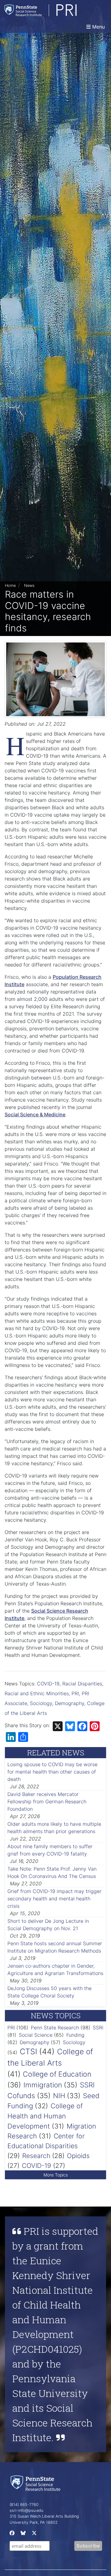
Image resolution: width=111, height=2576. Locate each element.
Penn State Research (55, 2028)
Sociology (41, 1703)
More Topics (56, 2175)
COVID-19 (48, 1684)
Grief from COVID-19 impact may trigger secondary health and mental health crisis (54, 1899)
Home (10, 585)
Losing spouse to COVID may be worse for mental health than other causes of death (52, 1772)
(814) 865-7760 (24, 2505)
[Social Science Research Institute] (37, 2483)
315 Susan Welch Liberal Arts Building (44, 2516)
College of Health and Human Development (45, 2116)
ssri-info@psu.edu (26, 2510)
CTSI (28, 2051)
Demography (70, 1703)
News (29, 585)
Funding (75, 2035)
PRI (75, 1693)
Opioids (78, 2156)
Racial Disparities (82, 1684)
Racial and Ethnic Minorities (37, 1693)
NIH (59, 2096)
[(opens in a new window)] (11, 2534)
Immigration (43, 2085)
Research (36, 2156)
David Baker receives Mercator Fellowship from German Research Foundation (47, 1801)
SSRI (98, 2028)
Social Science (36, 2035)
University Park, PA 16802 (34, 2522)
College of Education (57, 2074)
